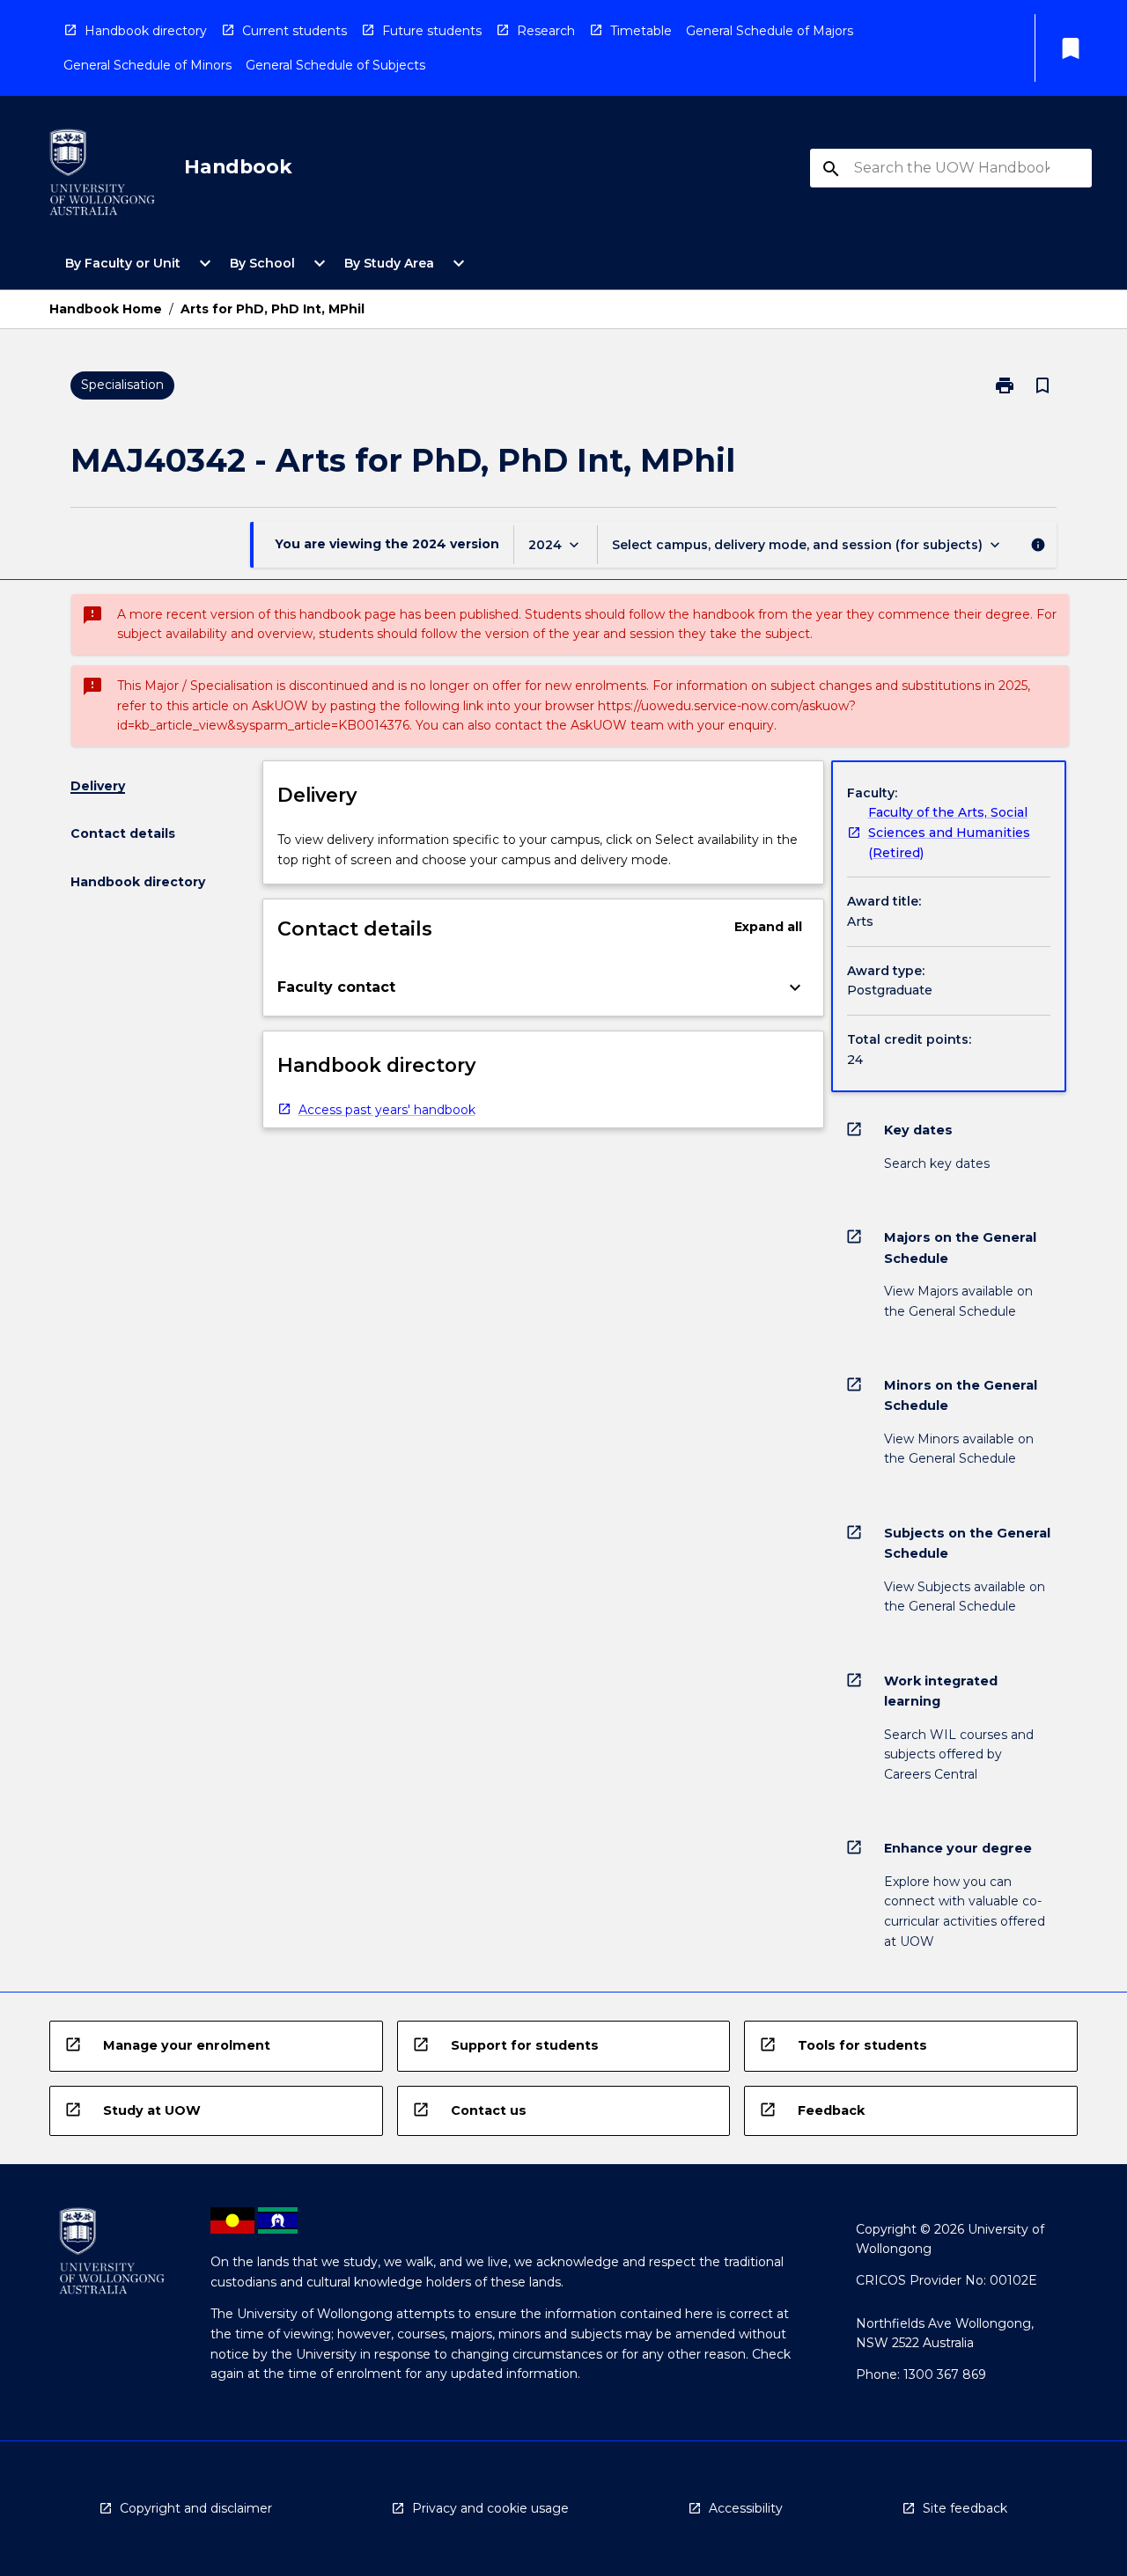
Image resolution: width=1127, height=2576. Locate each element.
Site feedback (965, 2508)
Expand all (768, 927)
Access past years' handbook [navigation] (387, 1110)
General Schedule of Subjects (335, 65)
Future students (432, 31)
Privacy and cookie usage (490, 2508)
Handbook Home (106, 309)
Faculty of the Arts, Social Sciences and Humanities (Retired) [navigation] (949, 832)
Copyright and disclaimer (196, 2508)
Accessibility (746, 2508)
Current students (295, 31)
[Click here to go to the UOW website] (102, 176)
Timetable (641, 31)
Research (546, 31)
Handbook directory (146, 31)
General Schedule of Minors (147, 65)
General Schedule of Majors (770, 31)
